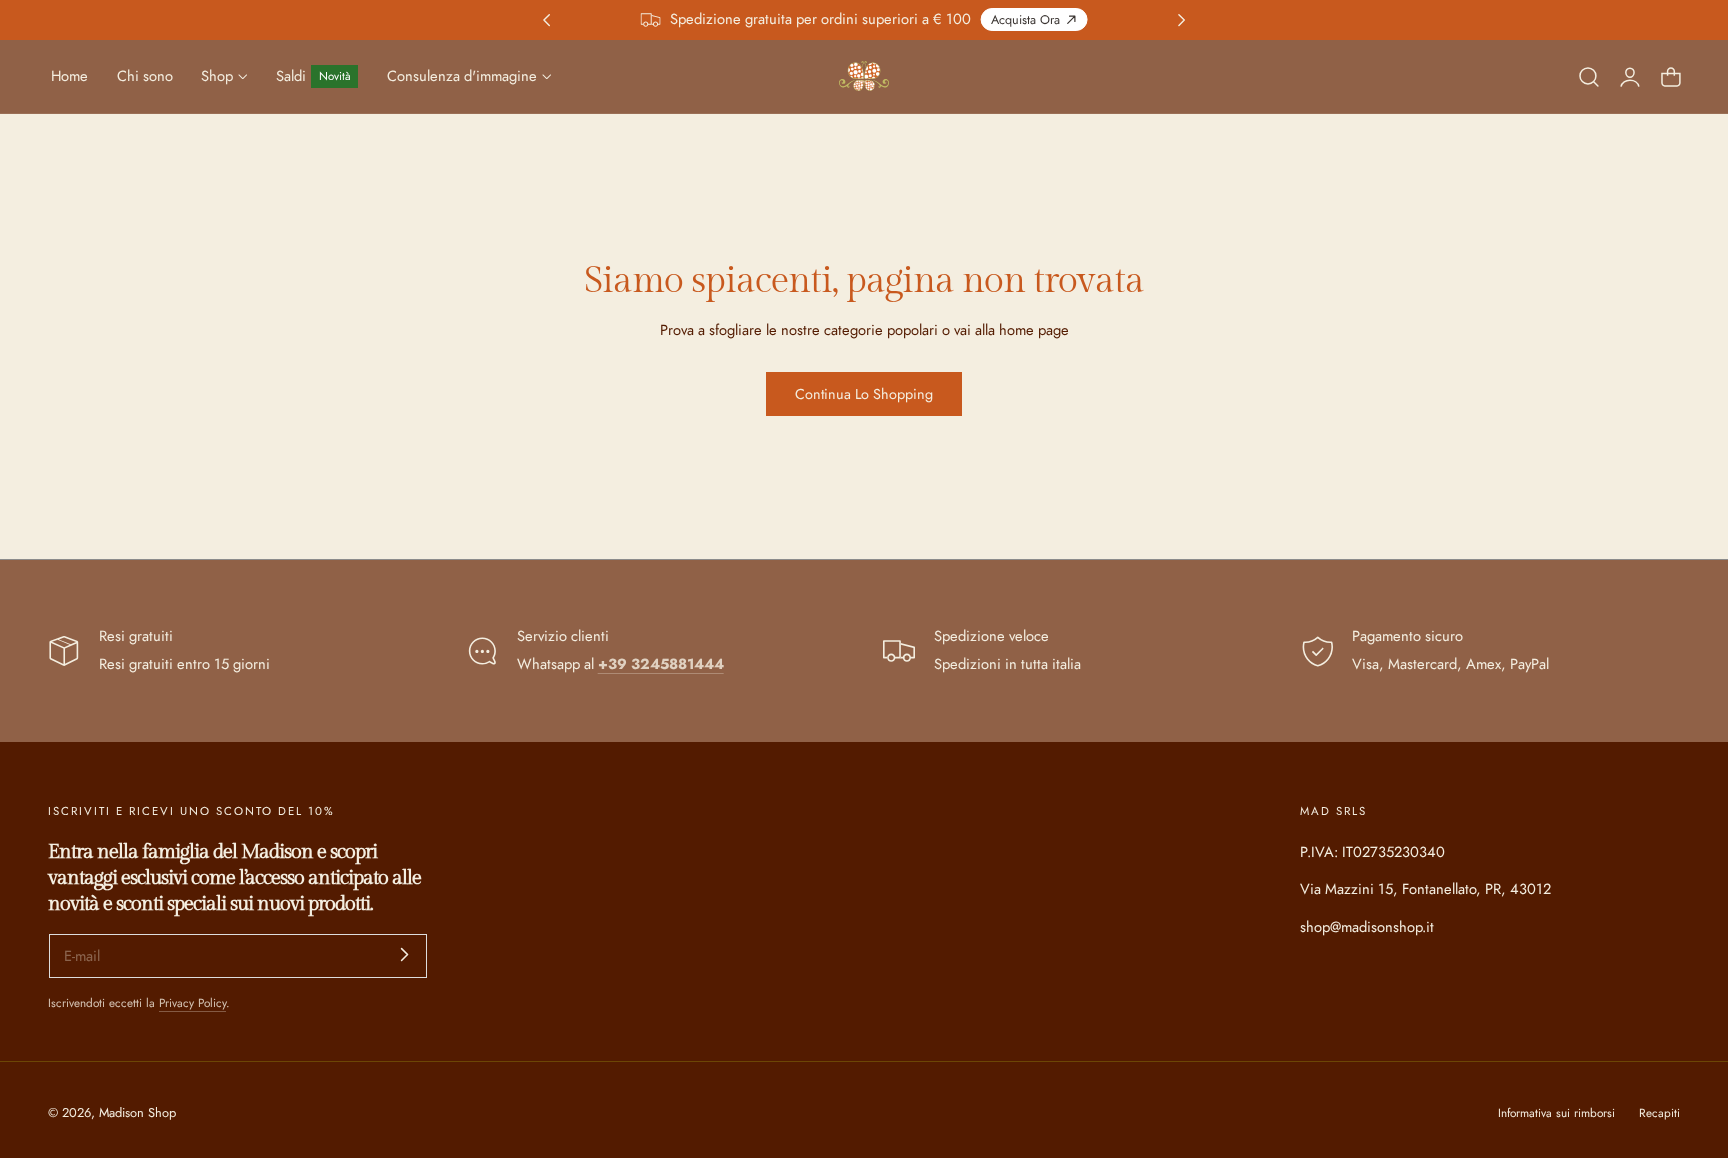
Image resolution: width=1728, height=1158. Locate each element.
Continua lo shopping (864, 394)
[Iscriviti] (404, 954)
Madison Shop (137, 1112)
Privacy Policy (192, 1002)
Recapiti (1659, 1112)
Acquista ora (1025, 20)
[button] (1589, 76)
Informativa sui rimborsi (1556, 1112)
